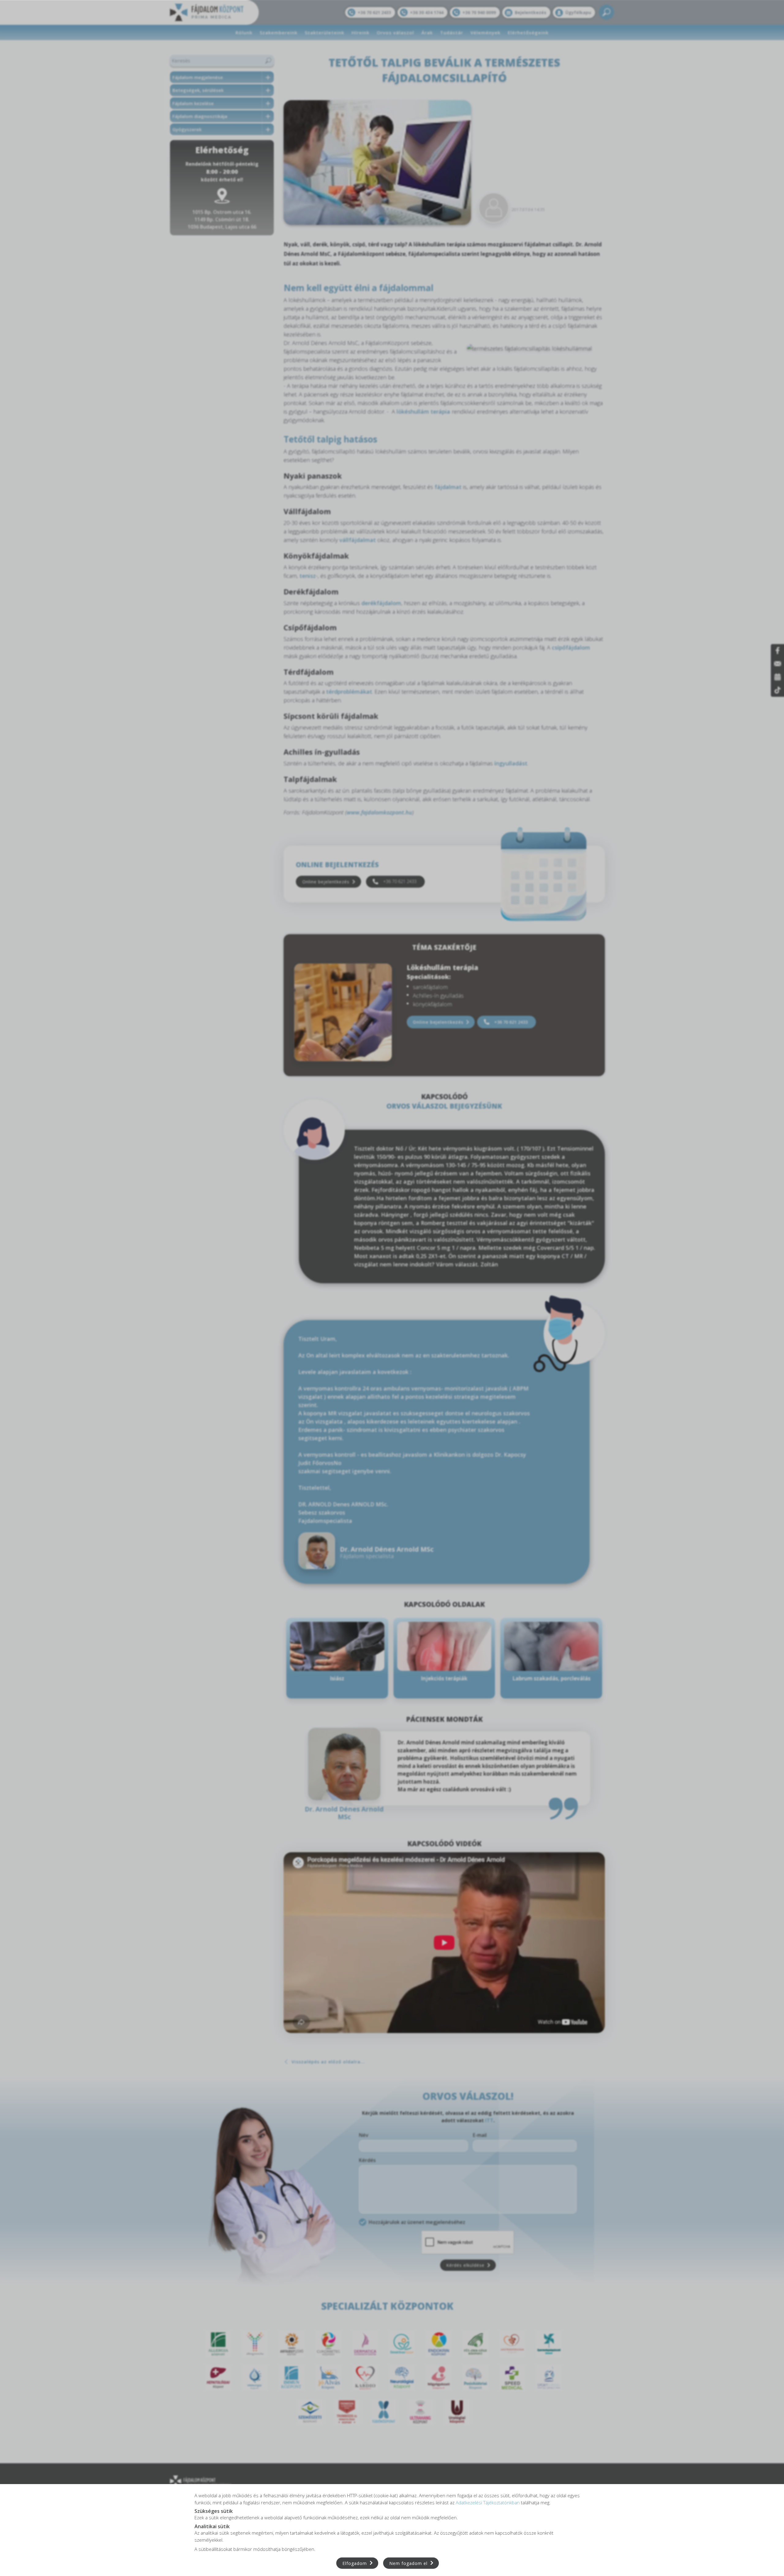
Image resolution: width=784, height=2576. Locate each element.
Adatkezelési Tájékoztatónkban (488, 2502)
